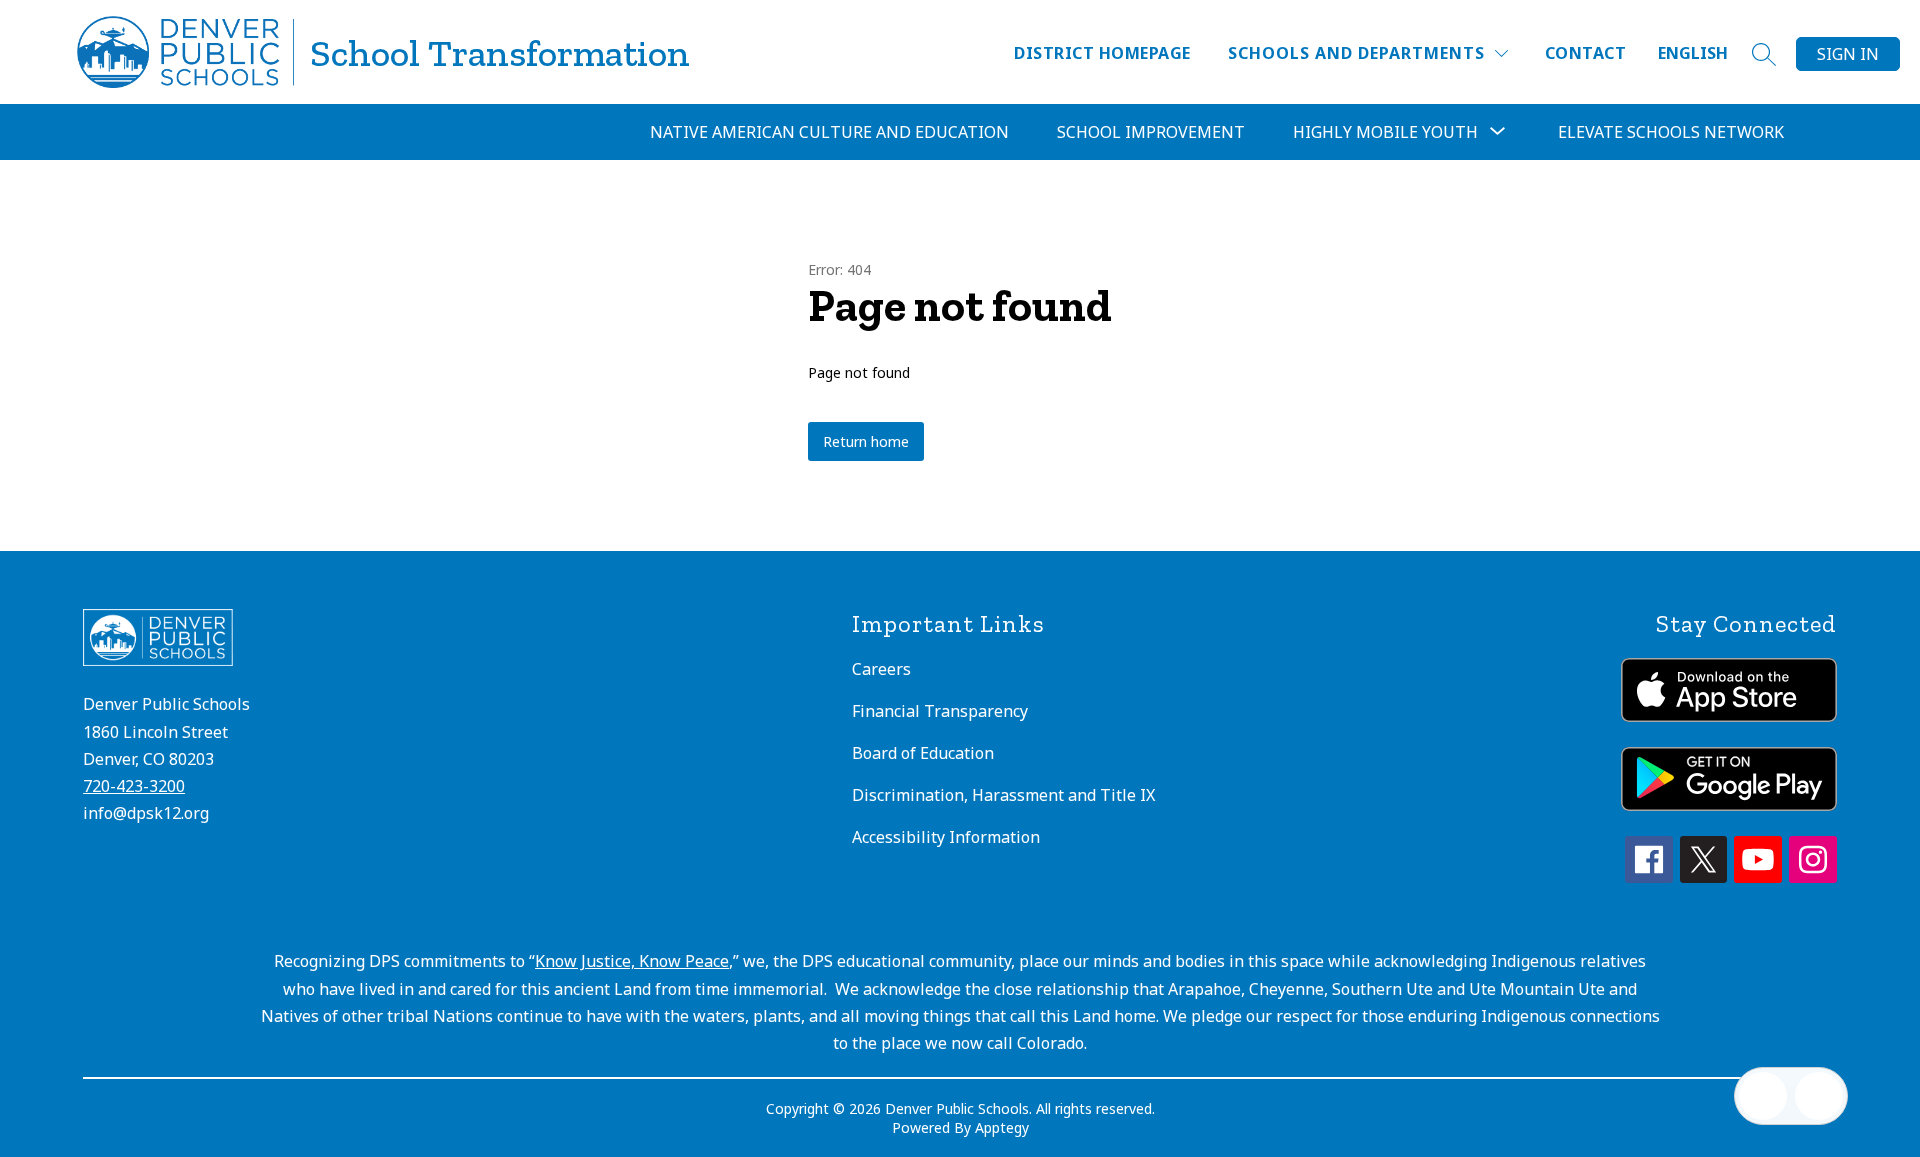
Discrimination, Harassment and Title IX (1003, 795)
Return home (866, 441)
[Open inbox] (1763, 1096)
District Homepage (1102, 53)
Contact (1585, 53)
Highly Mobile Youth (1385, 132)
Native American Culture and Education (829, 132)
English (1693, 53)
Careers (881, 669)
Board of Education (923, 753)
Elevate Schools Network (1671, 132)
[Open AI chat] (1819, 1096)
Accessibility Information (946, 837)
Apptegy (1002, 1127)
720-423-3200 (134, 786)
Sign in (1848, 54)
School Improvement (1151, 132)
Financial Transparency (940, 711)
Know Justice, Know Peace (632, 961)
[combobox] (1705, 53)
